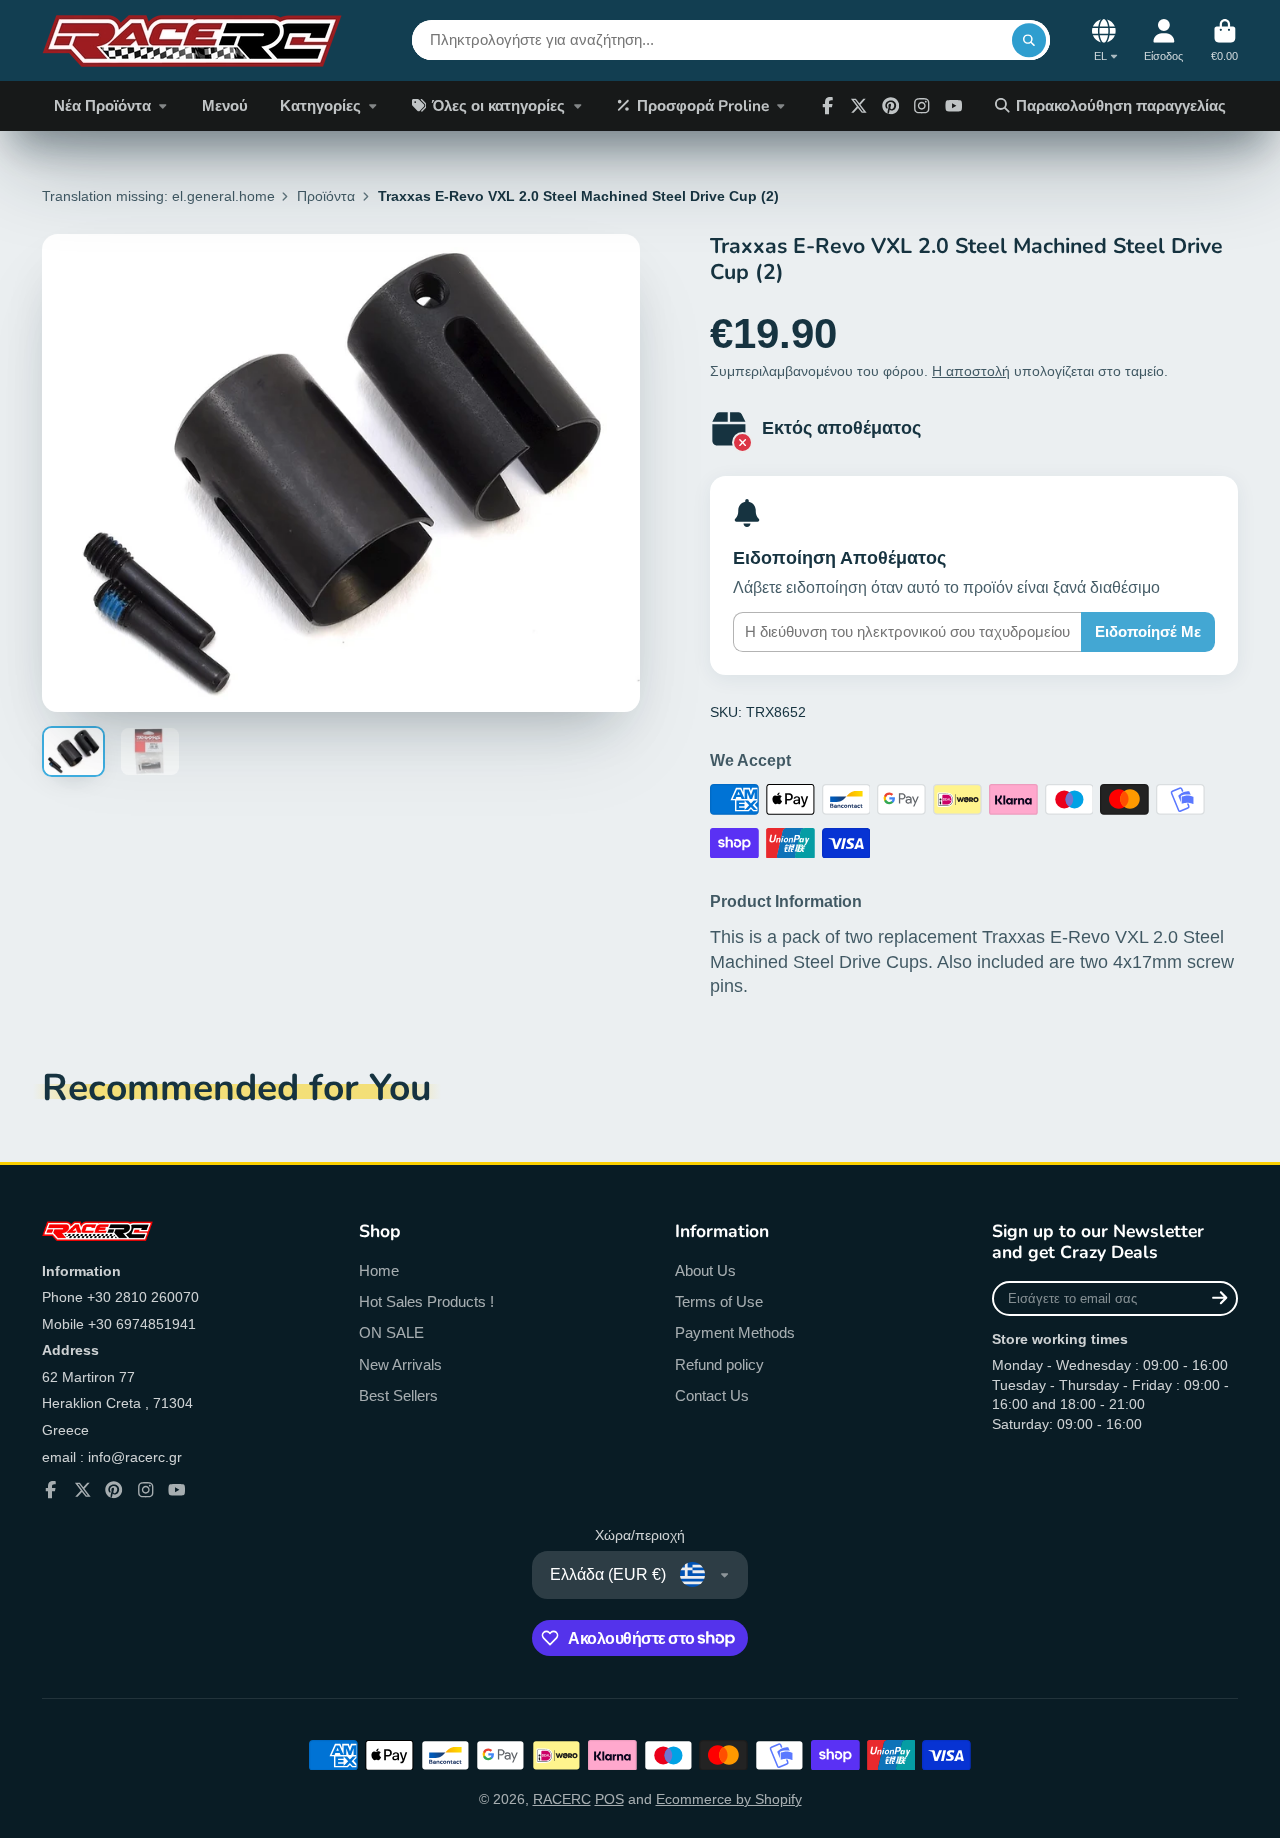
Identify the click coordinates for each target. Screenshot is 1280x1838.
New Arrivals (400, 1364)
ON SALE (391, 1332)
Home (379, 1270)
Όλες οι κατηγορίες (498, 105)
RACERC (562, 1799)
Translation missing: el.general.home (158, 196)
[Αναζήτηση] (1029, 40)
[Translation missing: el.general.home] (192, 40)
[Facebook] (828, 106)
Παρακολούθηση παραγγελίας (1121, 105)
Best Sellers (398, 1395)
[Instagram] (922, 106)
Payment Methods (735, 1332)
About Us (705, 1270)
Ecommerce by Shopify (729, 1799)
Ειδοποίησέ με (1148, 631)
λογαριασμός (1163, 40)
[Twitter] (859, 106)
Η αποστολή (971, 371)
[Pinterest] (891, 106)
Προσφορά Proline (703, 105)
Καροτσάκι (1224, 40)
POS (609, 1799)
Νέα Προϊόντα (102, 105)
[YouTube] (177, 1490)
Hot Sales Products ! (426, 1301)
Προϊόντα (326, 196)
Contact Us (712, 1395)
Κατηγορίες (320, 105)
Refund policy (719, 1364)
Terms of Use (719, 1301)
